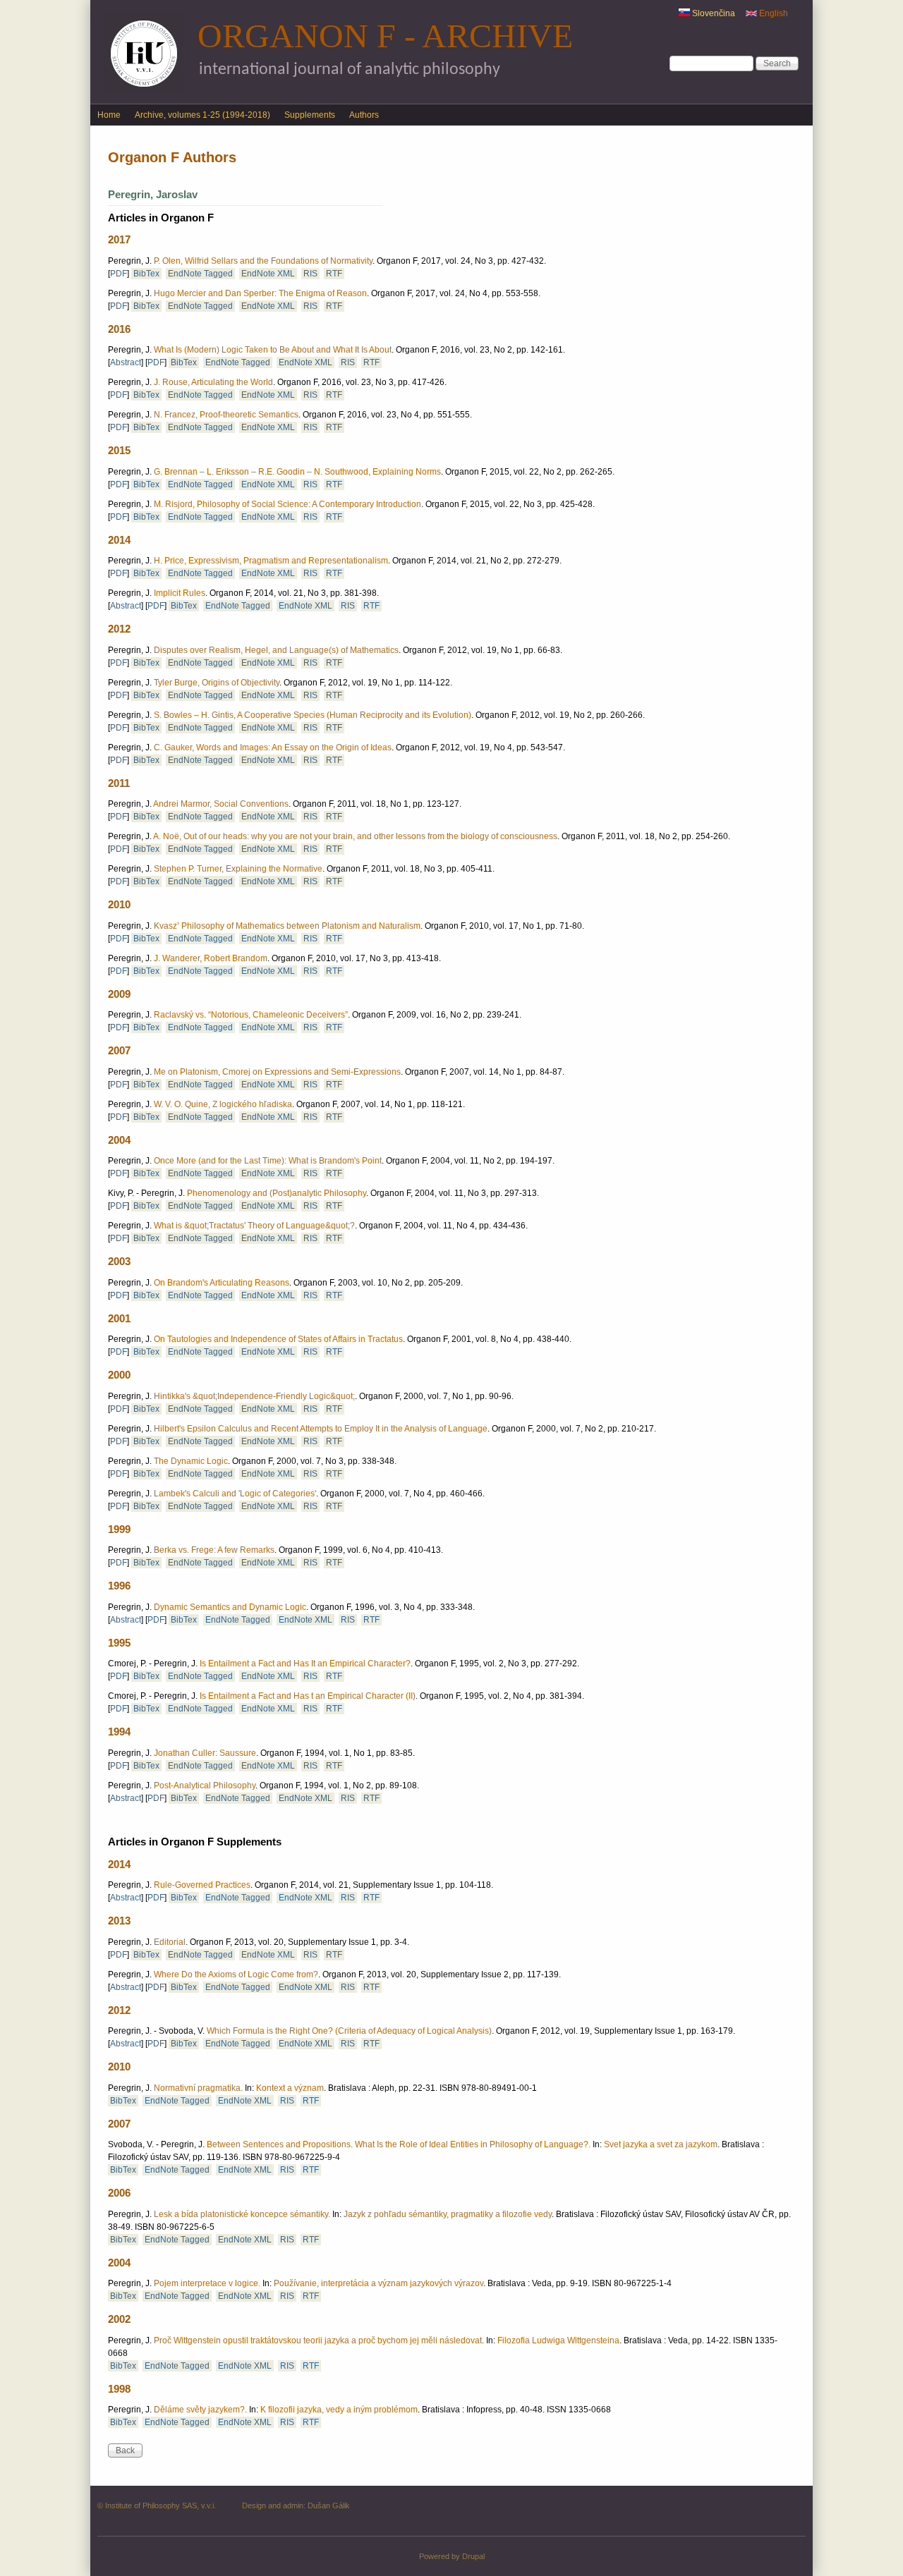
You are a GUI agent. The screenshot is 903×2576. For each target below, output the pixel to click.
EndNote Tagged (200, 274)
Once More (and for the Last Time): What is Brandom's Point (268, 1161)
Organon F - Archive (385, 36)
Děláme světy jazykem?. (200, 2410)
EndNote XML (268, 274)
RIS (310, 274)
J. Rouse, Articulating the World (213, 382)
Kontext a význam (290, 2088)
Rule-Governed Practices (202, 1885)
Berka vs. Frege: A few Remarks (214, 1550)
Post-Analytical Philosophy (205, 1786)
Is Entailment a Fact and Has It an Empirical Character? (305, 1664)
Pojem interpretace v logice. (207, 2283)
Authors (364, 115)
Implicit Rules (180, 593)
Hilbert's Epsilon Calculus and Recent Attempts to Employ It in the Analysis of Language (321, 1429)
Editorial (170, 1942)
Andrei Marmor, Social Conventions (221, 804)
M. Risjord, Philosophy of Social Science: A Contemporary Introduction (287, 504)
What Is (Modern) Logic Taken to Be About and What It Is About (273, 350)
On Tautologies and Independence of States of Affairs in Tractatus (278, 1339)
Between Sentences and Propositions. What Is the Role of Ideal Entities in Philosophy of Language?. (399, 2144)
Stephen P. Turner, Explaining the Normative (238, 869)
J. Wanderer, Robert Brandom (211, 958)
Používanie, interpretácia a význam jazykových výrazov (378, 2283)
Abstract (126, 362)
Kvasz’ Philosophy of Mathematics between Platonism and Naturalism (287, 926)
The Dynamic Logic (191, 1461)
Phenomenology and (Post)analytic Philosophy (277, 1193)
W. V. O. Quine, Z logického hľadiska (223, 1104)
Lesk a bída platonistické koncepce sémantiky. (242, 2214)
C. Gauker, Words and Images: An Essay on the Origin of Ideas (273, 747)
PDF (119, 274)
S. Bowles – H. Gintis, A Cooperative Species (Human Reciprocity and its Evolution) (313, 715)
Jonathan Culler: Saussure (205, 1753)
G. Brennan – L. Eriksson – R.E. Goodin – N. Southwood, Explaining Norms (297, 472)
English (772, 13)
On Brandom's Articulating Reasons (222, 1283)
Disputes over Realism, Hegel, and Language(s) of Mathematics (276, 650)
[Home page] (144, 90)
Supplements (310, 115)
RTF (334, 274)
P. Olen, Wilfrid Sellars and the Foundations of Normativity (263, 261)
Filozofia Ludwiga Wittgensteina (558, 2340)
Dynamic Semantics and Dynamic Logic (230, 1607)
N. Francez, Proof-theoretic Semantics (226, 415)
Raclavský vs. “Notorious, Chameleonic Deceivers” (251, 1015)
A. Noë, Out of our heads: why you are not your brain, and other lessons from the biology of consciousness (355, 836)
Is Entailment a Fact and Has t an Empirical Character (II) (308, 1696)
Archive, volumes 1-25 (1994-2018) (202, 115)
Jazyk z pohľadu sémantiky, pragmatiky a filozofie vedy (448, 2214)
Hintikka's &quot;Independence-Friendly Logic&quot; (254, 1396)
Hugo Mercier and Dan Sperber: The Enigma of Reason (260, 293)
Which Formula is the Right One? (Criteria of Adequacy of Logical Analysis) (349, 2031)
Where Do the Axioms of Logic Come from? (236, 1974)
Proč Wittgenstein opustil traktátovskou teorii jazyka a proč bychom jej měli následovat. (319, 2340)
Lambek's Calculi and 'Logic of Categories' (235, 1494)
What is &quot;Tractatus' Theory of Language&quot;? (254, 1226)
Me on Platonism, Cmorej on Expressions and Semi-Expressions (277, 1072)
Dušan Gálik (329, 2505)
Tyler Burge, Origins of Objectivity (217, 683)
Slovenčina (713, 13)
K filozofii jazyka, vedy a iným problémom (339, 2410)
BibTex (146, 274)
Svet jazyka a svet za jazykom (661, 2144)
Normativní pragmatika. (198, 2088)
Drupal (473, 2556)
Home (109, 115)
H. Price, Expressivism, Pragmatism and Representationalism (271, 561)
